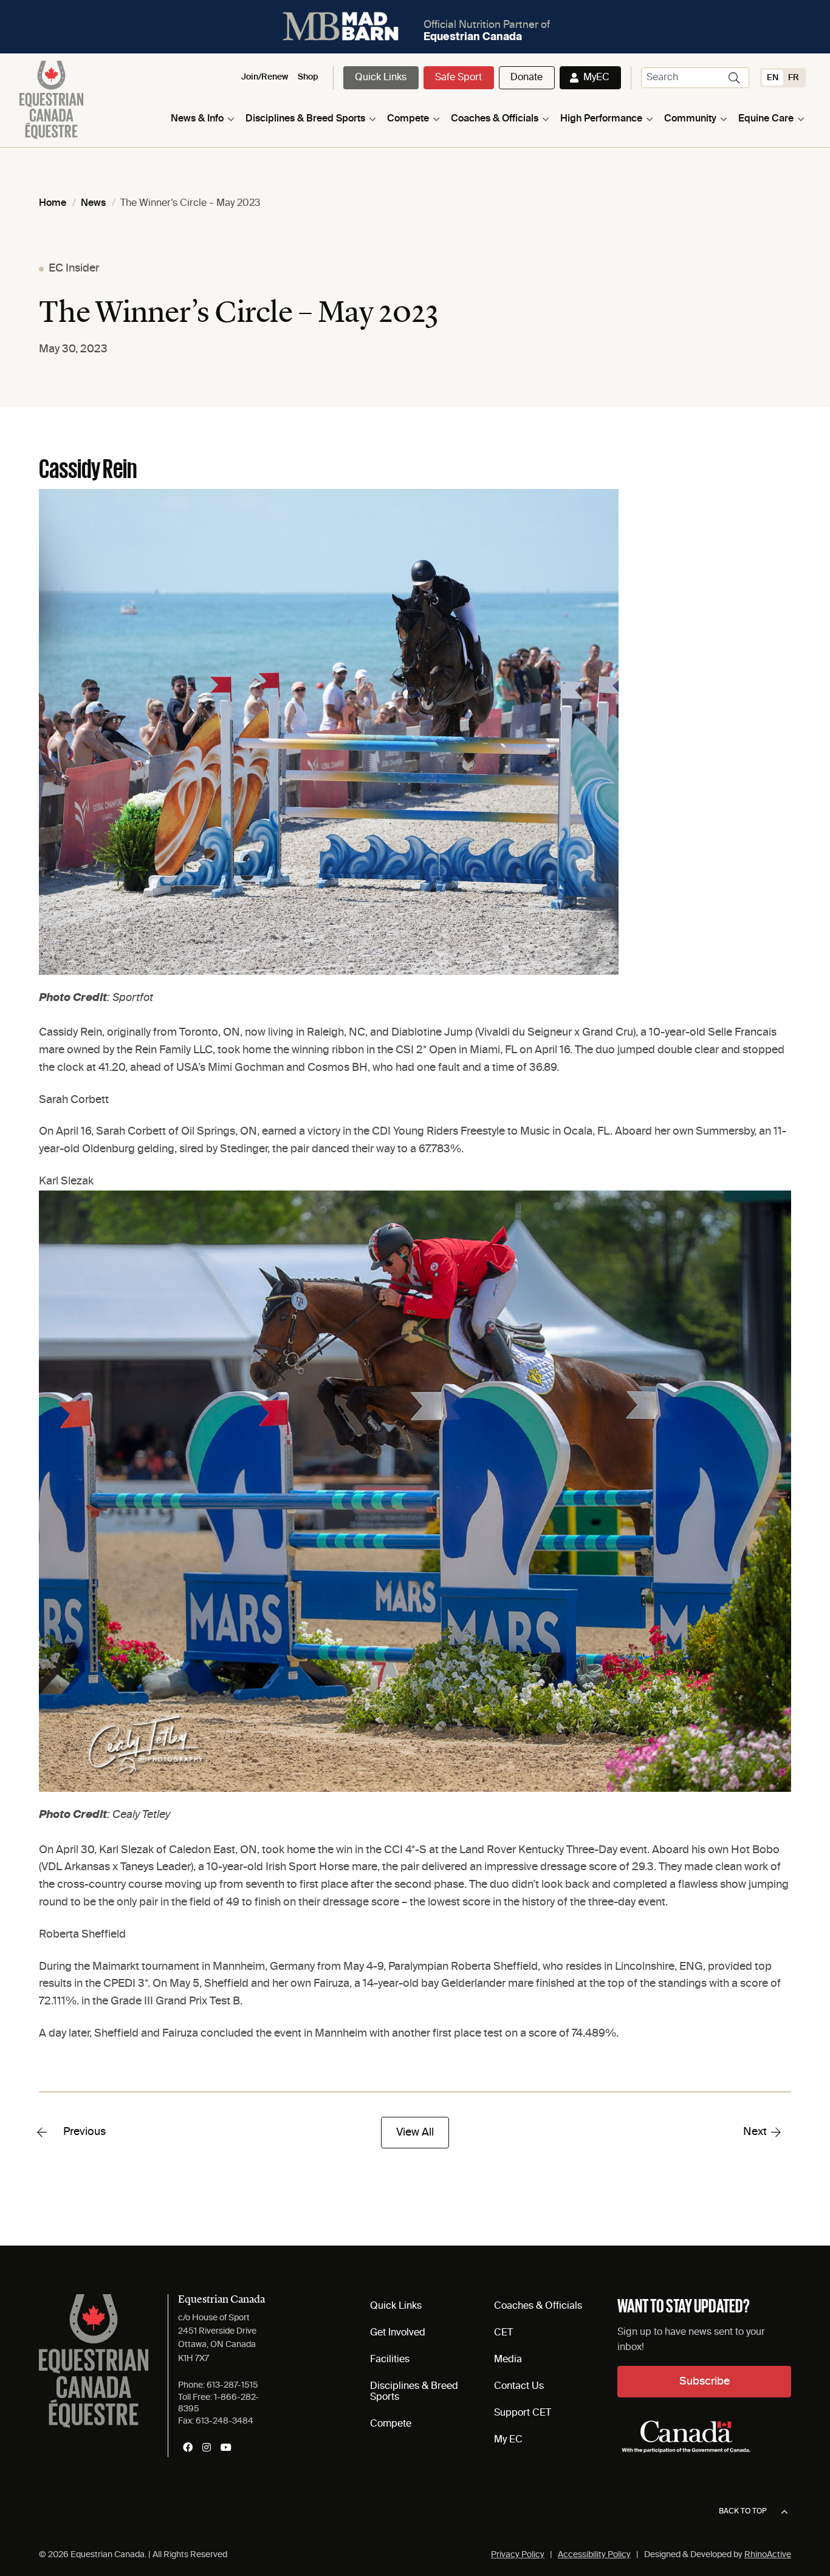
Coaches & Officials (495, 119)
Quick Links (381, 78)
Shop (308, 77)
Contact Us (519, 2386)
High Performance (601, 119)
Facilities (390, 2360)
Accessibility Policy (594, 2555)
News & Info (197, 119)
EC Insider (74, 268)
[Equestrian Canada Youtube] (226, 2447)
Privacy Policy (518, 2555)
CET (503, 2333)
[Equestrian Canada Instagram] (207, 2447)
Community (690, 119)
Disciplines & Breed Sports (305, 119)
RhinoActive (768, 2555)
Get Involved (398, 2333)
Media (508, 2360)
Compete (408, 119)
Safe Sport (458, 78)
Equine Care (766, 119)
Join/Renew (265, 77)
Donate (526, 78)
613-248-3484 (225, 2421)
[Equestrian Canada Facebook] (188, 2447)
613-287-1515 (232, 2385)
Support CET (523, 2413)
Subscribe (705, 2382)
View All (415, 2133)
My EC (508, 2440)
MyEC (596, 78)
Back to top (743, 2512)
